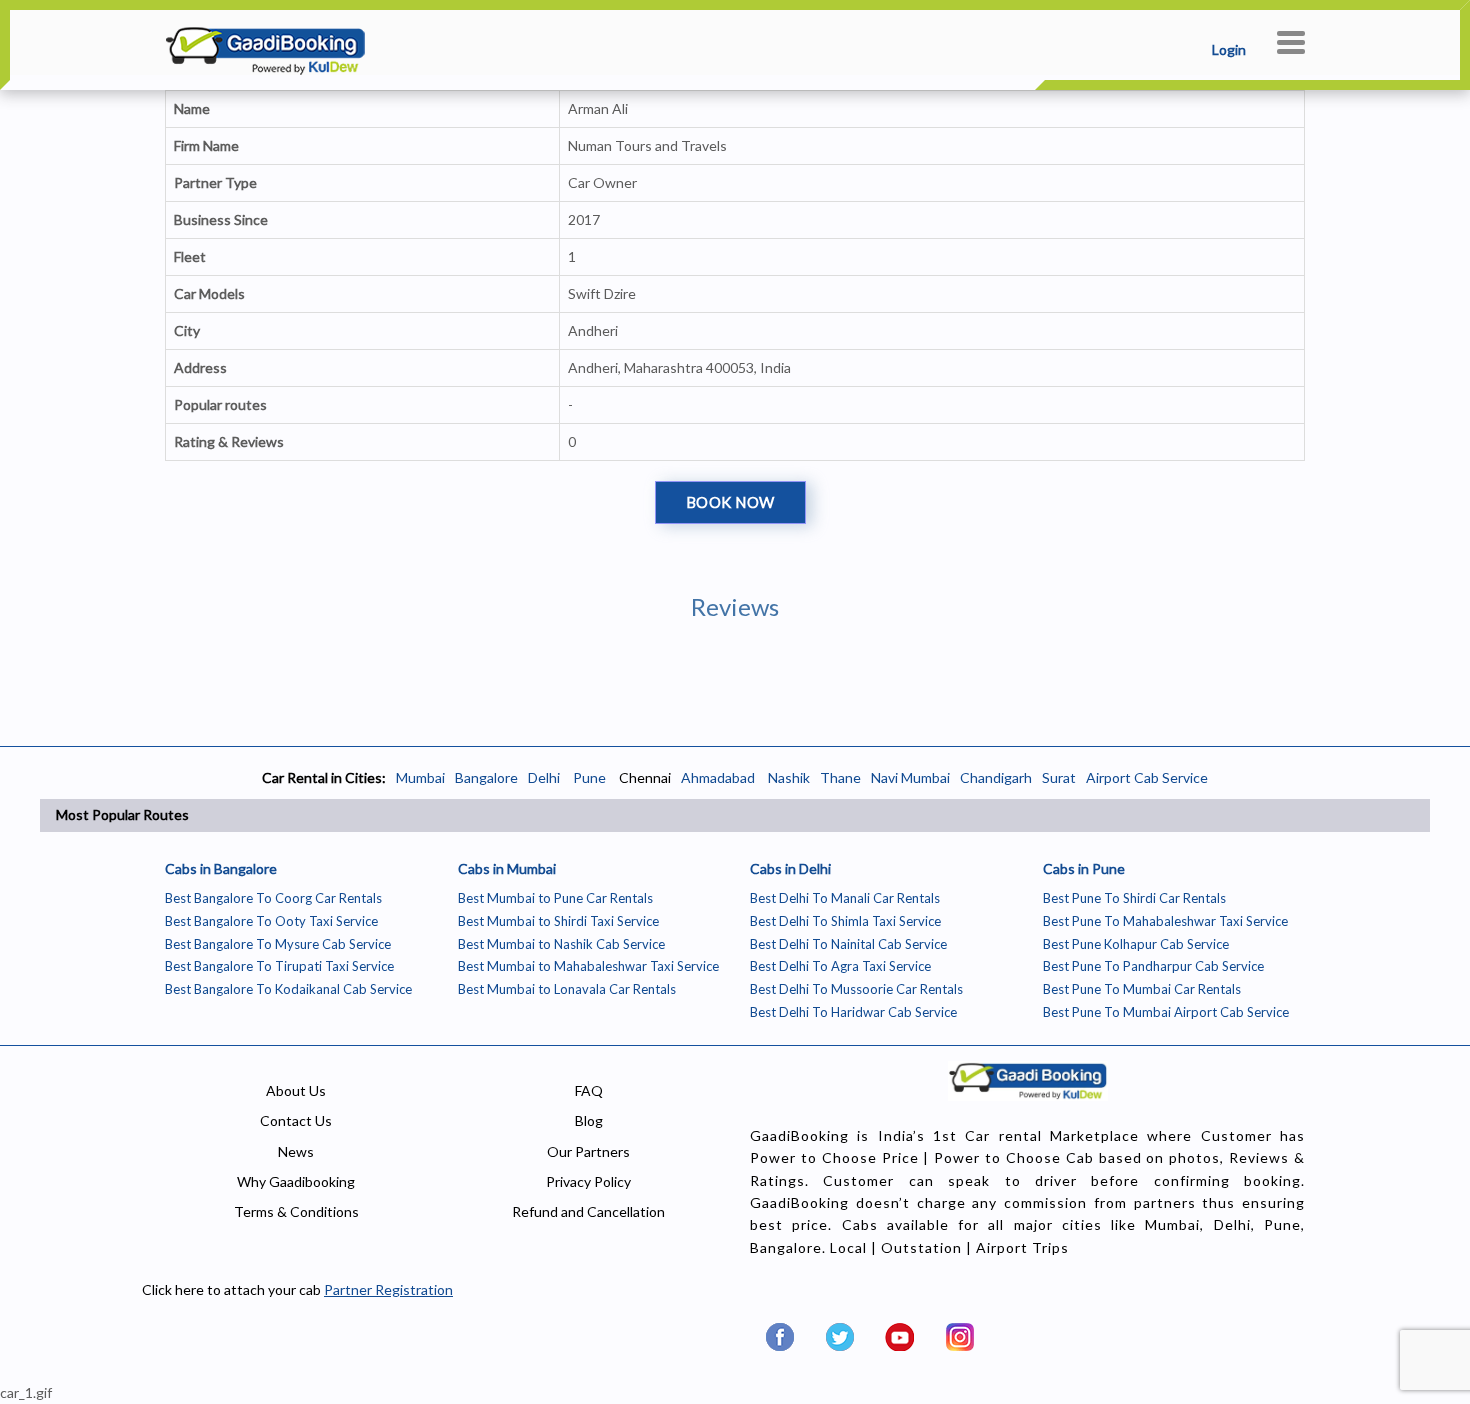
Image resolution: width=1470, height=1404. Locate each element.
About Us (296, 1090)
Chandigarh (996, 777)
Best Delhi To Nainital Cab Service (848, 944)
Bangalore (486, 777)
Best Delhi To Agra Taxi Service (840, 966)
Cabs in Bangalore (221, 868)
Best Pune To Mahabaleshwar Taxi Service (1165, 921)
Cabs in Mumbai (507, 868)
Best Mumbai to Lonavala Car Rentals (567, 989)
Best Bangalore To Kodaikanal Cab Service (288, 989)
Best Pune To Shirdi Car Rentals (1134, 898)
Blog (589, 1120)
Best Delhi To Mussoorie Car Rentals (856, 989)
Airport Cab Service (1147, 777)
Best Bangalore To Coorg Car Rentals (273, 898)
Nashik (789, 777)
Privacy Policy (588, 1181)
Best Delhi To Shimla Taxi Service (845, 921)
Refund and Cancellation (588, 1211)
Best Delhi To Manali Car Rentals (845, 898)
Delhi (544, 777)
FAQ (589, 1090)
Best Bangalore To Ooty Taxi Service (271, 921)
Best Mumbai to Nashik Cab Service (561, 944)
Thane (840, 777)
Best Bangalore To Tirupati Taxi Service (279, 966)
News (296, 1151)
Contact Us (296, 1120)
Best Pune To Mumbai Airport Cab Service (1166, 1012)
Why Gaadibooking (296, 1181)
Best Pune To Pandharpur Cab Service (1153, 966)
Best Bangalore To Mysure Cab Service (278, 944)
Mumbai (420, 777)
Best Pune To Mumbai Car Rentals (1142, 989)
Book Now (730, 502)
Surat (1059, 777)
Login (1229, 49)
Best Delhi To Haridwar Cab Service (853, 1012)
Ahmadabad (718, 777)
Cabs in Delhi (790, 868)
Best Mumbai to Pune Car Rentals (555, 898)
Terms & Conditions (296, 1211)
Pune (588, 777)
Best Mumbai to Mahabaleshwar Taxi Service (588, 966)
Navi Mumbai (910, 777)
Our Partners (588, 1151)
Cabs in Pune (1084, 868)
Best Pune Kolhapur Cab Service (1136, 944)
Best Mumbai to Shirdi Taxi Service (558, 921)
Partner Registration (388, 1289)
